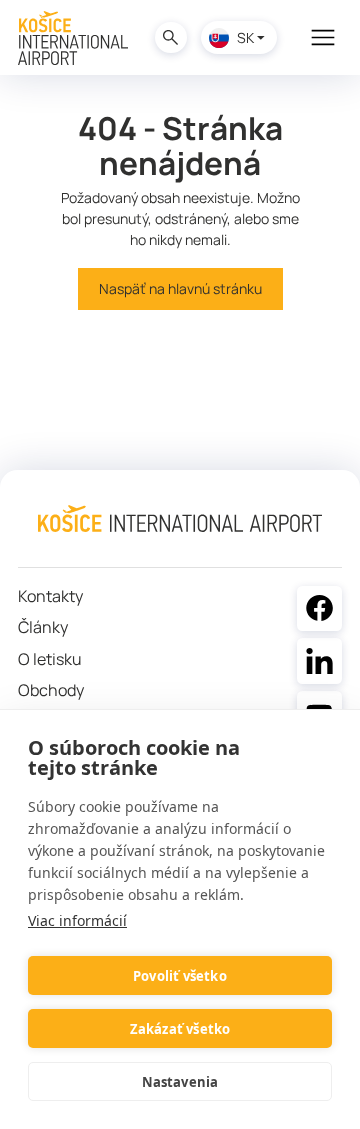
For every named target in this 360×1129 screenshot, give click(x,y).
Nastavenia (180, 1082)
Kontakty (50, 596)
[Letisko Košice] (73, 38)
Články (43, 627)
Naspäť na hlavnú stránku (180, 288)
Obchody (51, 690)
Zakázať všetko (180, 1029)
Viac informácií (77, 920)
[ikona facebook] (320, 609)
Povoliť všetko (180, 976)
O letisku (50, 659)
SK (245, 37)
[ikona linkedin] (320, 661)
